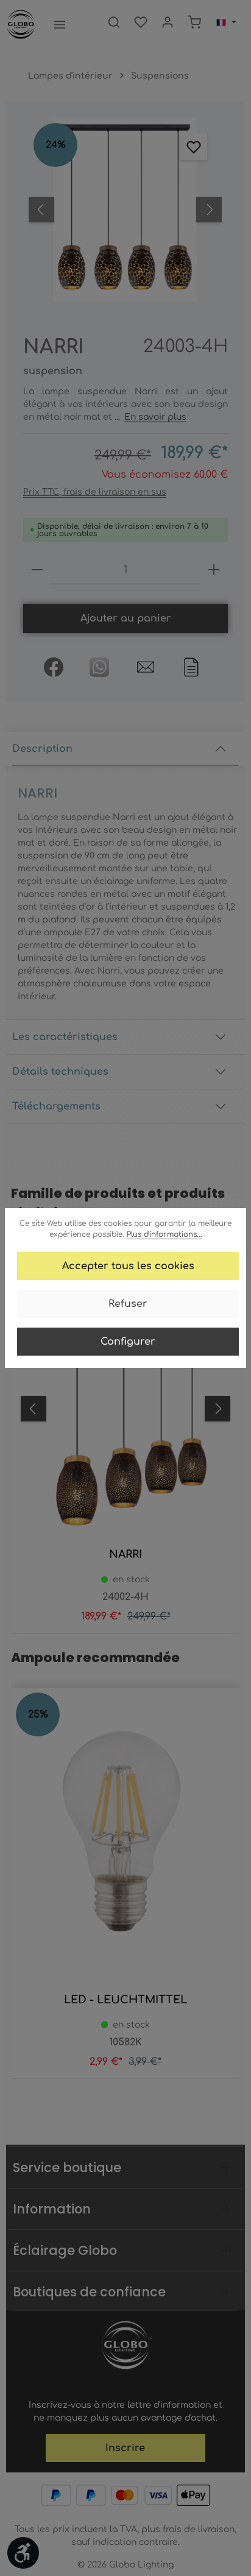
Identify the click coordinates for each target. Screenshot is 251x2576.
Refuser (128, 1304)
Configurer (128, 1342)
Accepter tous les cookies (128, 1266)
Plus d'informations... (164, 1234)
